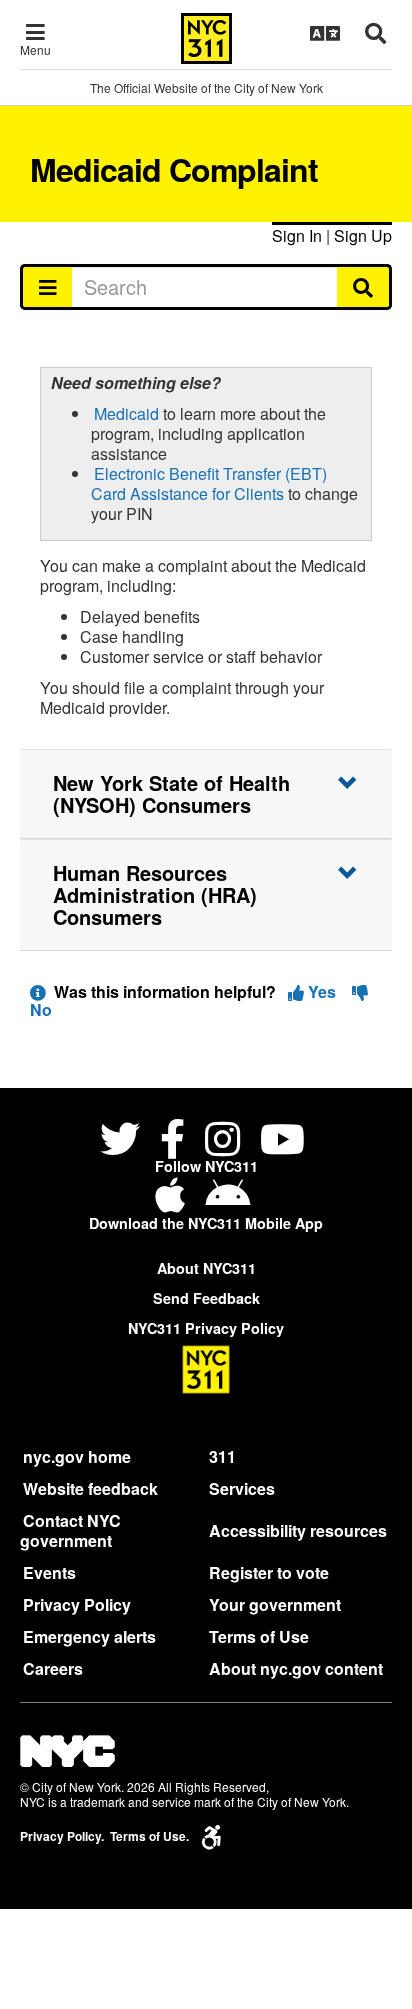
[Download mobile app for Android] (227, 1202)
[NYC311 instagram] (222, 1141)
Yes (322, 991)
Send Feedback (206, 1298)
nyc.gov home (77, 1456)
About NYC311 (206, 1268)
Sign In (297, 235)
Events (49, 1572)
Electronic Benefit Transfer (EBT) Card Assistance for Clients (209, 483)
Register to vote (269, 1572)
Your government (275, 1604)
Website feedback (90, 1488)
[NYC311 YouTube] (282, 1141)
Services (242, 1488)
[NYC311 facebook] (172, 1141)
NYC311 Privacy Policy (206, 1328)
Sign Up (363, 235)
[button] (206, 794)
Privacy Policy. (62, 1836)
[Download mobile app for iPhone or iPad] (174, 1202)
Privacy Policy (77, 1604)
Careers (53, 1668)
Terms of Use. (149, 1836)
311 (222, 1456)
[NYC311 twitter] (124, 1141)
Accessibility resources (298, 1530)
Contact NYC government (70, 1530)
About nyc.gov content (296, 1668)
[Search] (364, 287)
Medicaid (126, 413)
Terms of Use (259, 1636)
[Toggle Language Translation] (325, 33)
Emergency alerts (89, 1636)
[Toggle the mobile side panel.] (46, 287)
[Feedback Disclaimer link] (38, 991)
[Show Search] (375, 33)
